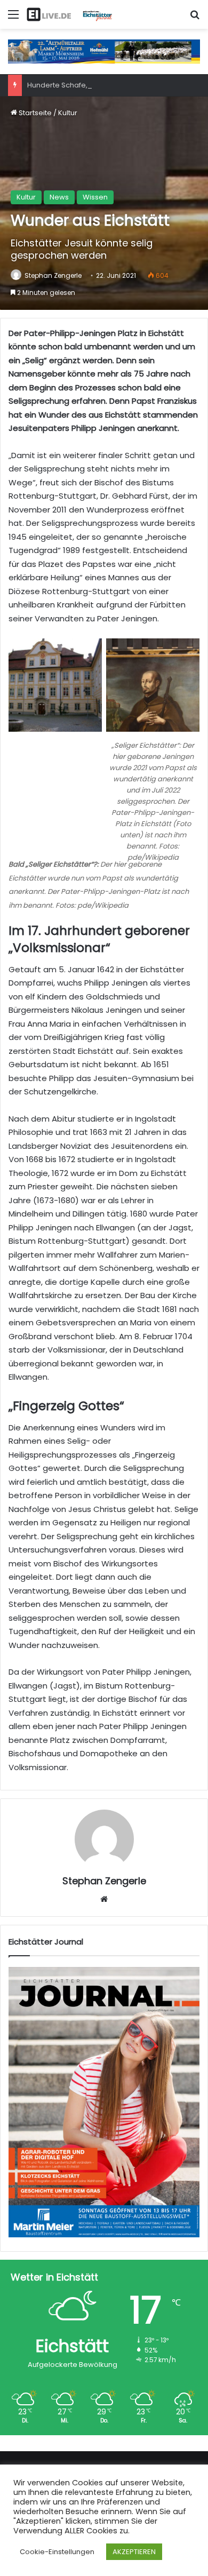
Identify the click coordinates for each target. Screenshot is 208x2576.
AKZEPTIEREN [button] (134, 2552)
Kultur (68, 113)
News (59, 197)
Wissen (95, 197)
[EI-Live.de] (69, 14)
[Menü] (13, 18)
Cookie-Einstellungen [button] (57, 2552)
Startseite (34, 113)
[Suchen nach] (195, 18)
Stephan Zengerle (53, 275)
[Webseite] (104, 1899)
